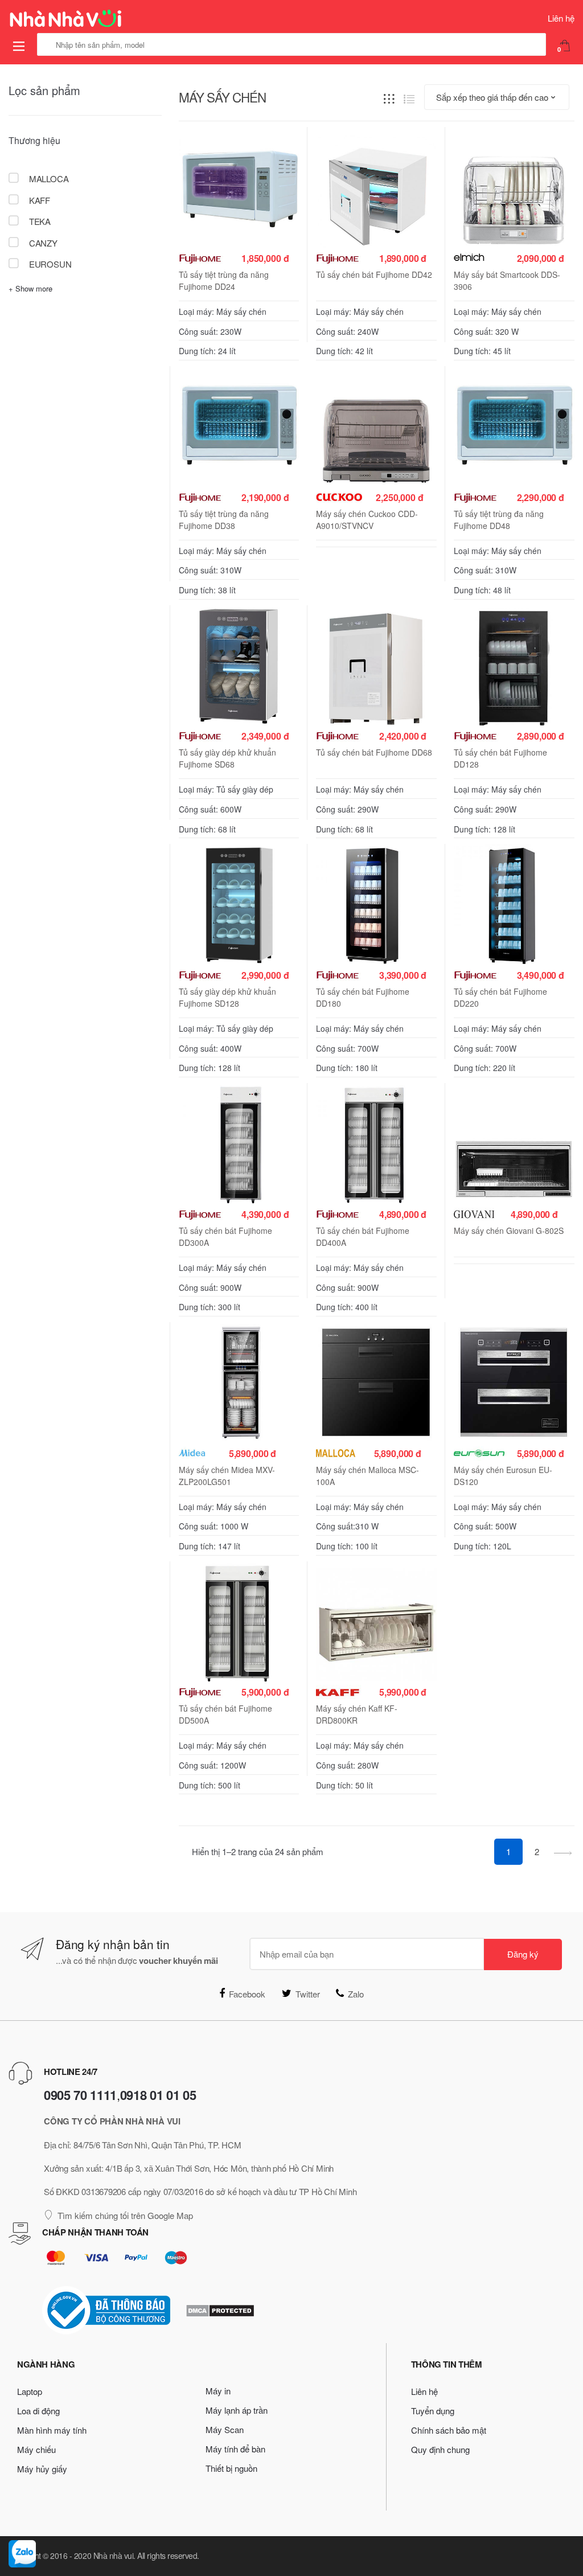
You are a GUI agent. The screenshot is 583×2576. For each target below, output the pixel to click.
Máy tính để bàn (235, 2449)
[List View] (409, 98)
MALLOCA (48, 179)
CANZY (42, 243)
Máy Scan (225, 2429)
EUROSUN (49, 264)
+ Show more (30, 288)
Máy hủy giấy (42, 2469)
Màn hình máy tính (52, 2430)
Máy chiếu (36, 2449)
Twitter (308, 1994)
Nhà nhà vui (114, 2556)
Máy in (218, 2391)
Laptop (30, 2391)
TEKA (39, 221)
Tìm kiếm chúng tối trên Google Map (125, 2215)
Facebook (247, 1994)
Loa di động (38, 2411)
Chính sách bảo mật (449, 2430)
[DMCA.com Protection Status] (220, 2311)
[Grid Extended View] (389, 98)
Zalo (356, 1994)
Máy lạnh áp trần (237, 2410)
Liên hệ (561, 18)
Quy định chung (440, 2449)
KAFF (38, 200)
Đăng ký (523, 1954)
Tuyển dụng (433, 2411)
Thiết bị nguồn (231, 2468)
